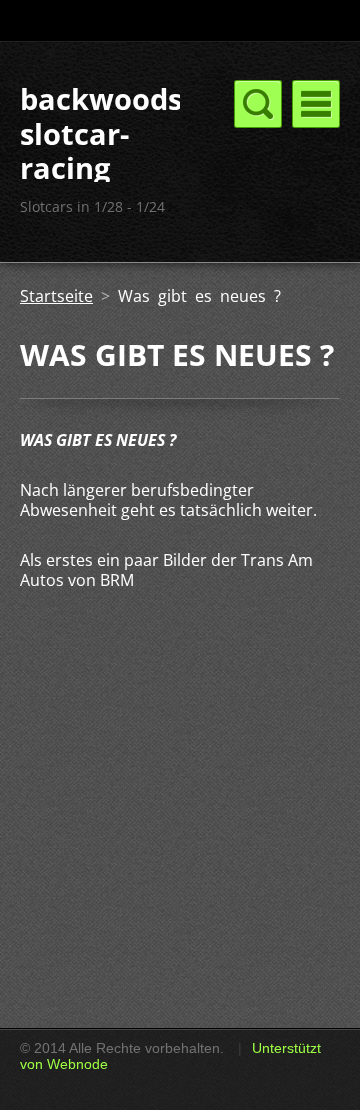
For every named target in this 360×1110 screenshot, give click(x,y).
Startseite (56, 296)
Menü (316, 104)
